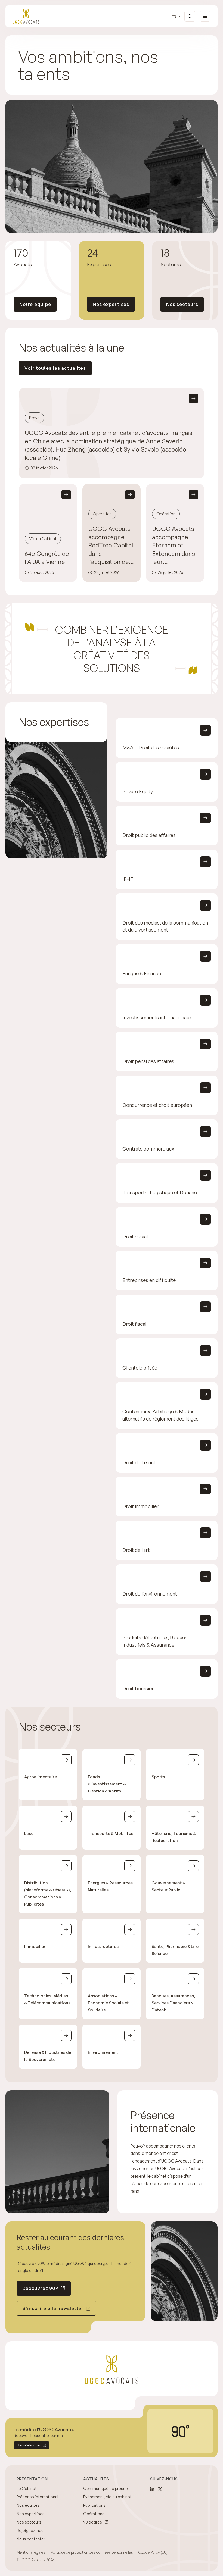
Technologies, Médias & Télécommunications (47, 1999)
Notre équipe (35, 304)
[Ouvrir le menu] (205, 16)
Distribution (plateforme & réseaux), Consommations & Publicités (48, 1894)
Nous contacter (31, 2539)
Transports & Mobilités (111, 1834)
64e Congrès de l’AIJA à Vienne (47, 558)
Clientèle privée (140, 1368)
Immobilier (35, 1947)
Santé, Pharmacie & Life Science (175, 1950)
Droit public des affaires (149, 835)
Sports (158, 1777)
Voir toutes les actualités (55, 368)
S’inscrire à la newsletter (53, 2308)
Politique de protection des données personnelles (92, 2552)
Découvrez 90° (40, 2288)
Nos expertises (111, 304)
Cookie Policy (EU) (153, 2552)
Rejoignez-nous (31, 2530)
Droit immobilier (140, 1506)
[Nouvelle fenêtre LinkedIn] (152, 2489)
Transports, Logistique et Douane (160, 1193)
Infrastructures (103, 1947)
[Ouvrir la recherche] (190, 16)
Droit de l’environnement (150, 1594)
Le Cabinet (27, 2488)
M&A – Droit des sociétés (151, 748)
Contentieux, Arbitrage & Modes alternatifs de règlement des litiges (160, 1415)
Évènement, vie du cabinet (107, 2497)
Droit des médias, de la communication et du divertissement (165, 926)
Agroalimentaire (41, 1777)
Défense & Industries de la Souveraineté (48, 2056)
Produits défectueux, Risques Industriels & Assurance (155, 1641)
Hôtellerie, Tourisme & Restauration (174, 1837)
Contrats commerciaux (148, 1149)
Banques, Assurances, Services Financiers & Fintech (173, 2003)
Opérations (94, 2514)
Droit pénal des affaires (148, 1061)
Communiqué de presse (106, 2488)
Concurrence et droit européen (157, 1105)
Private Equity (138, 791)
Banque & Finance (142, 974)
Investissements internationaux (157, 1017)
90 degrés (93, 2522)
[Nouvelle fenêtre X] (160, 2489)
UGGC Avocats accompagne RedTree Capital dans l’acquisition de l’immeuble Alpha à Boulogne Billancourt (111, 545)
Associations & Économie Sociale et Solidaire (108, 2003)
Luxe (29, 1834)
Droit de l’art (136, 1550)
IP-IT (128, 879)
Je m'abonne (27, 2446)
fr (174, 17)
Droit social (135, 1236)
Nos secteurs (182, 304)
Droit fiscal (134, 1324)
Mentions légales (31, 2552)
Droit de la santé (140, 1462)
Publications (94, 2505)
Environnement (103, 2052)
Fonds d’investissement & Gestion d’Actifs (107, 1784)
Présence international (37, 2497)
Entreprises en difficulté (149, 1280)
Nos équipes (28, 2505)
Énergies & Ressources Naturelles (110, 1887)
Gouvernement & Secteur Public (168, 1887)
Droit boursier (138, 1688)
